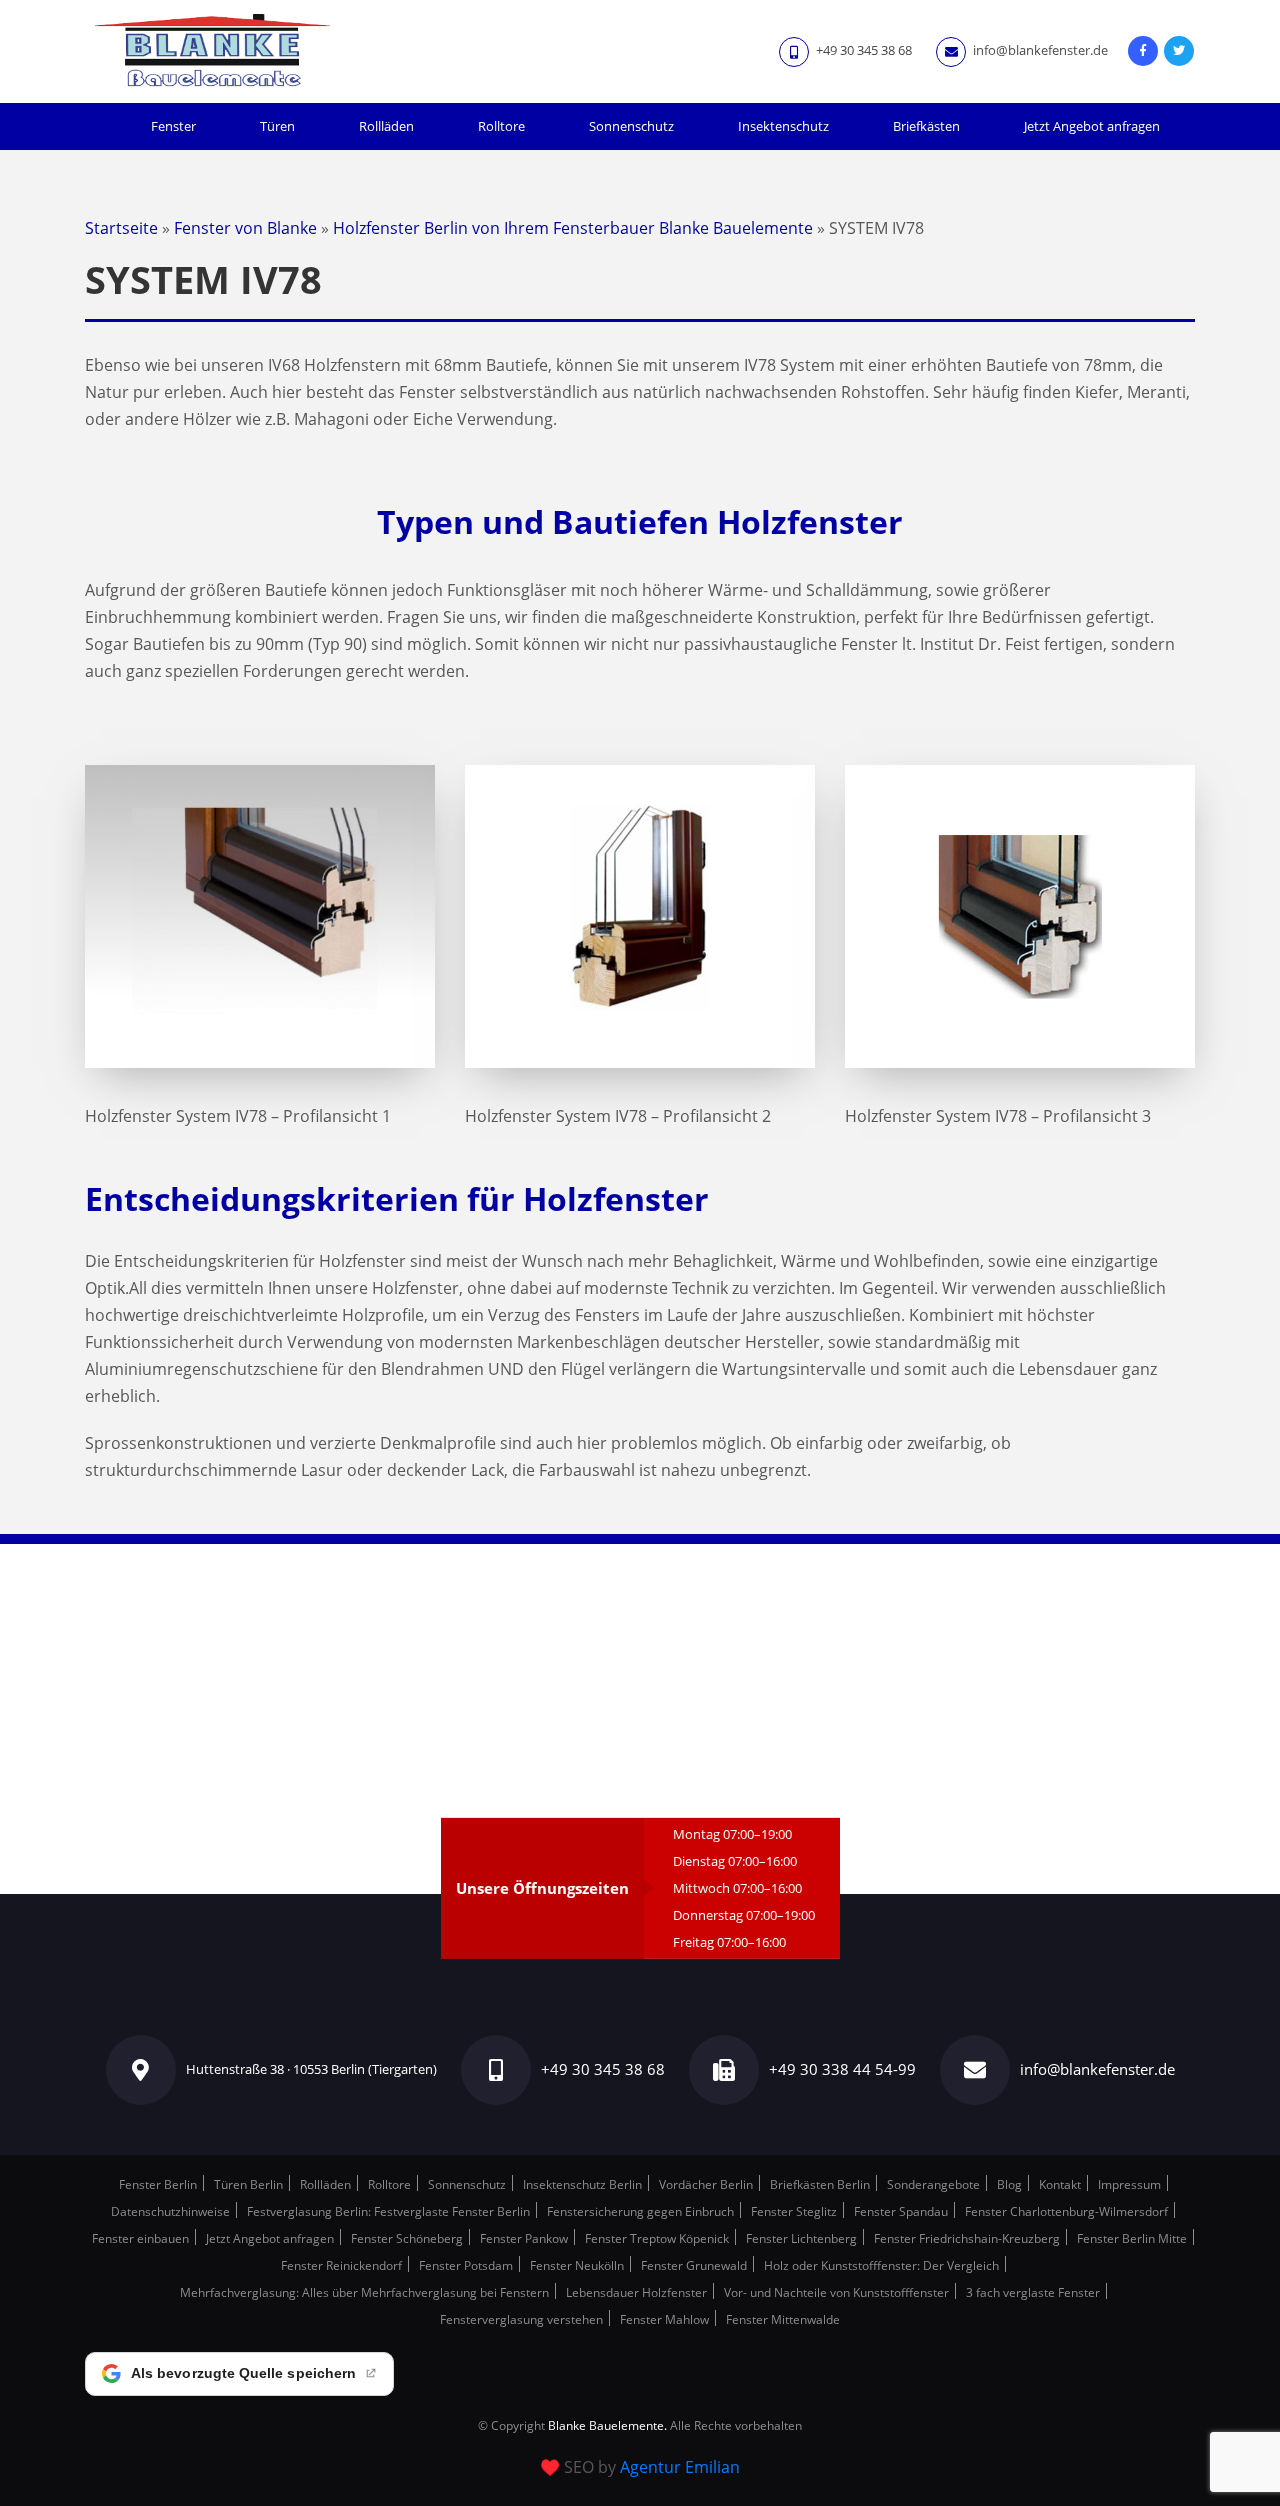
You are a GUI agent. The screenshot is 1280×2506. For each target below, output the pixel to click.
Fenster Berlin (158, 2184)
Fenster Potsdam (466, 2265)
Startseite (121, 228)
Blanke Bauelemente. (607, 2425)
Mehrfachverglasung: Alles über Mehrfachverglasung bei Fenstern (364, 2292)
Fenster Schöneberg (407, 2238)
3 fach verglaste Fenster (1033, 2292)
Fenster (173, 126)
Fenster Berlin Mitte (1132, 2238)
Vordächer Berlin (706, 2184)
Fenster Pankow (524, 2238)
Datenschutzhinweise (170, 2211)
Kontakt (1060, 2184)
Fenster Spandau (901, 2211)
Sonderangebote (933, 2184)
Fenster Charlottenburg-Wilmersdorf (1066, 2211)
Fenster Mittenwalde (783, 2319)
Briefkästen (926, 126)
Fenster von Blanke (245, 228)
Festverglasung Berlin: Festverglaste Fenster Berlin (388, 2211)
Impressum (1129, 2184)
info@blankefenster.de (1039, 50)
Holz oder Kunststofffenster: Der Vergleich (881, 2265)
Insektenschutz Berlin (582, 2184)
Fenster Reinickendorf (341, 2265)
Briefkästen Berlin (820, 2184)
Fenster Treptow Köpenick (657, 2238)
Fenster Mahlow (664, 2319)
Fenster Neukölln (577, 2265)
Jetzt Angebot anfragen (1092, 126)
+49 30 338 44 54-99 (842, 2069)
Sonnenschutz (631, 126)
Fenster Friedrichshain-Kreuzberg (967, 2238)
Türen (277, 126)
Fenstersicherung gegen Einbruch (640, 2211)
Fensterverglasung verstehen (521, 2319)
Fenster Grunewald (694, 2265)
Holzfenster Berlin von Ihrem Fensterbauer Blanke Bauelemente (573, 228)
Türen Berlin (248, 2184)
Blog (1009, 2184)
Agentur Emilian (680, 2467)
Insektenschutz (783, 126)
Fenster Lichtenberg (801, 2238)
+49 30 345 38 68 (862, 50)
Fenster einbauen (140, 2238)
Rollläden (386, 126)
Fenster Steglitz (794, 2211)
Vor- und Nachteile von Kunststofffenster (836, 2292)
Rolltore (501, 126)
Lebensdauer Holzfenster (636, 2292)
